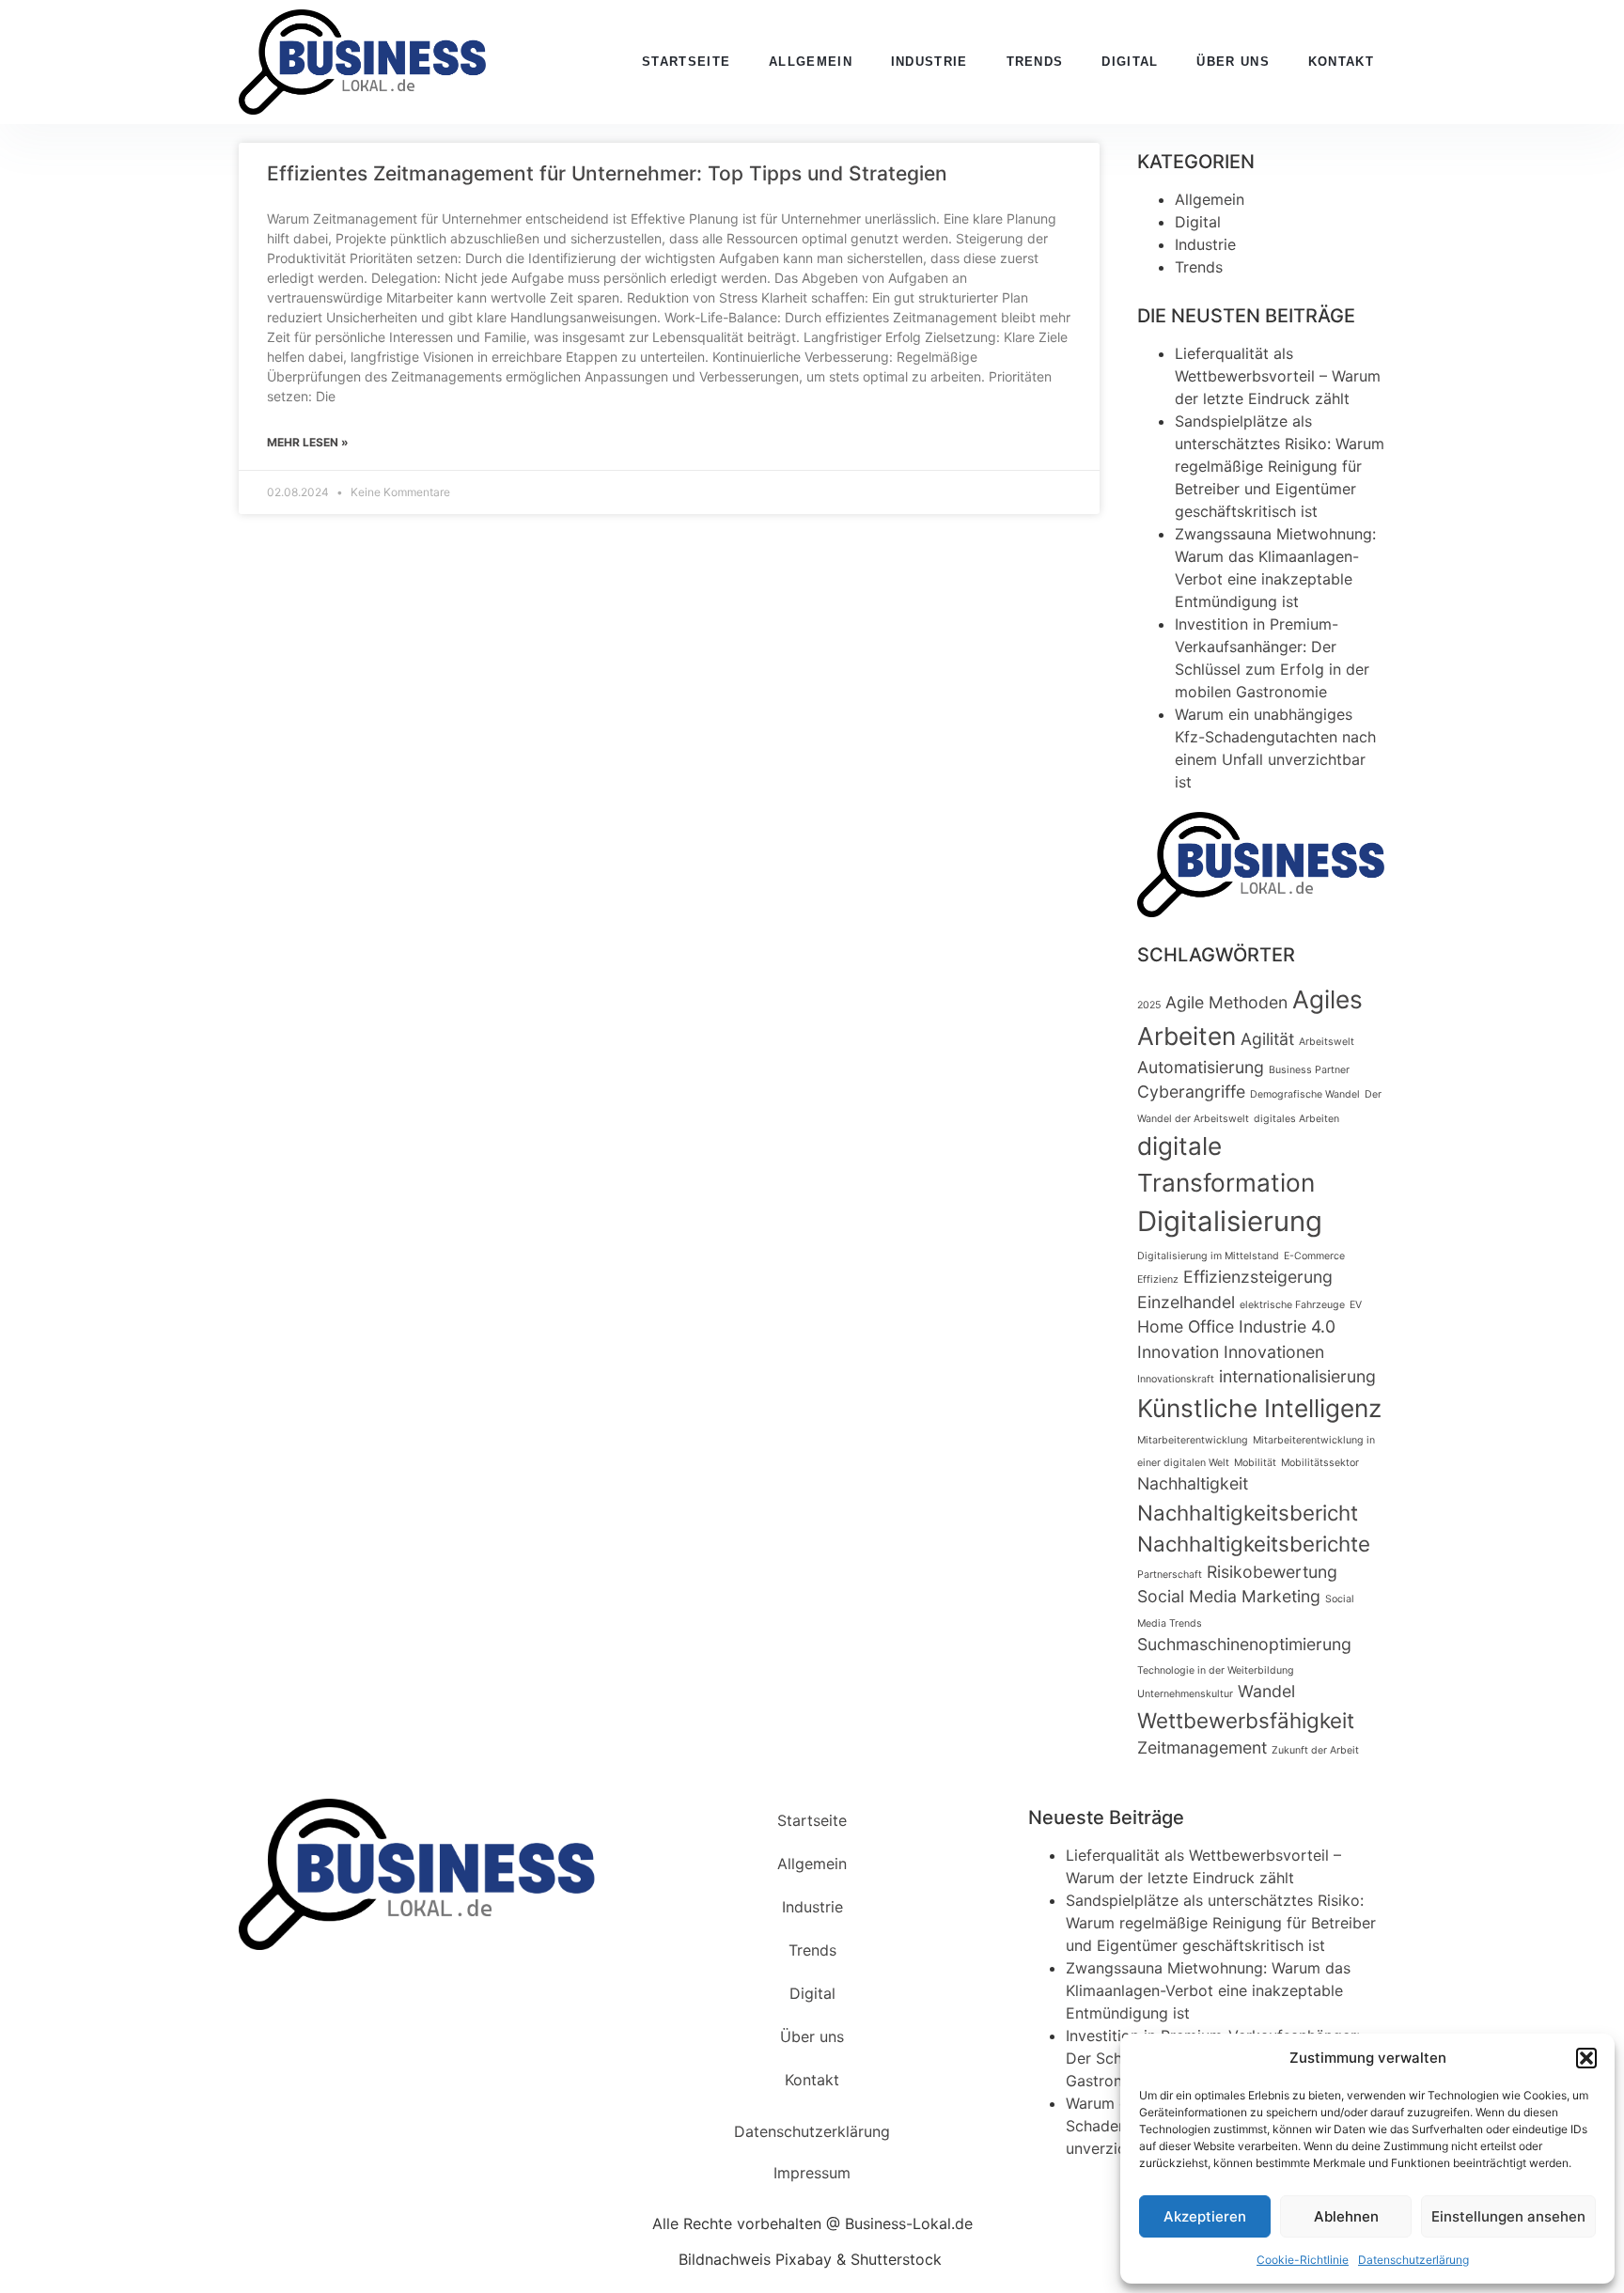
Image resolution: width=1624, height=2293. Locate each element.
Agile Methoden (1226, 1002)
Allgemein (811, 62)
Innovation (1178, 1352)
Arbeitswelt (1327, 1042)
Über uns (1233, 62)
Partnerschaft (1170, 1575)
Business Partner (1309, 1070)
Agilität (1267, 1039)
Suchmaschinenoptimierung (1244, 1644)
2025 (1149, 1005)
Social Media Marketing (1229, 1596)
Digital (1130, 62)
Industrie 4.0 (1287, 1326)
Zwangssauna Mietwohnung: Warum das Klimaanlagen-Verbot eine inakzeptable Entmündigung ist (1208, 1990)
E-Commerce (1314, 1256)
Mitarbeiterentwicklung (1193, 1440)
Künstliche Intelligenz (1259, 1408)
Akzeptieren (1205, 2216)
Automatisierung (1201, 1067)
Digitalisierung (1230, 1221)
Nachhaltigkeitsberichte (1254, 1544)
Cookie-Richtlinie (1303, 2260)
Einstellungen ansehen (1508, 2216)
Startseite (686, 62)
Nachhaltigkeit (1193, 1483)
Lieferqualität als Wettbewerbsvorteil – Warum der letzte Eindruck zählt (1278, 376)
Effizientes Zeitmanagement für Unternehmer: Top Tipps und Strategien (607, 173)
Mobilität (1255, 1463)
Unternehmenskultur (1185, 1694)
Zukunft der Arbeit (1315, 1750)
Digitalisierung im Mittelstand (1208, 1256)
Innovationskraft (1176, 1379)
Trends (1035, 62)
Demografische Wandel (1305, 1094)
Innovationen (1274, 1352)
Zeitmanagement (1202, 1747)
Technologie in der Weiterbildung (1216, 1670)
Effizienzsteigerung (1258, 1277)
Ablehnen (1346, 2216)
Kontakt (1341, 62)
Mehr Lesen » (308, 442)
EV (1356, 1305)
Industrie (929, 62)
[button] (1586, 2058)
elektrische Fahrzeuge (1292, 1305)
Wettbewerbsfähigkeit (1246, 1720)
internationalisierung (1297, 1376)
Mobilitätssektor (1320, 1463)
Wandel (1266, 1691)
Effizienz (1158, 1279)
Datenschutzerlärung (1413, 2260)
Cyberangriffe (1191, 1092)
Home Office (1186, 1326)
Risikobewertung (1272, 1572)
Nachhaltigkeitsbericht (1248, 1513)
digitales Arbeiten (1296, 1119)
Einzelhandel (1186, 1302)
